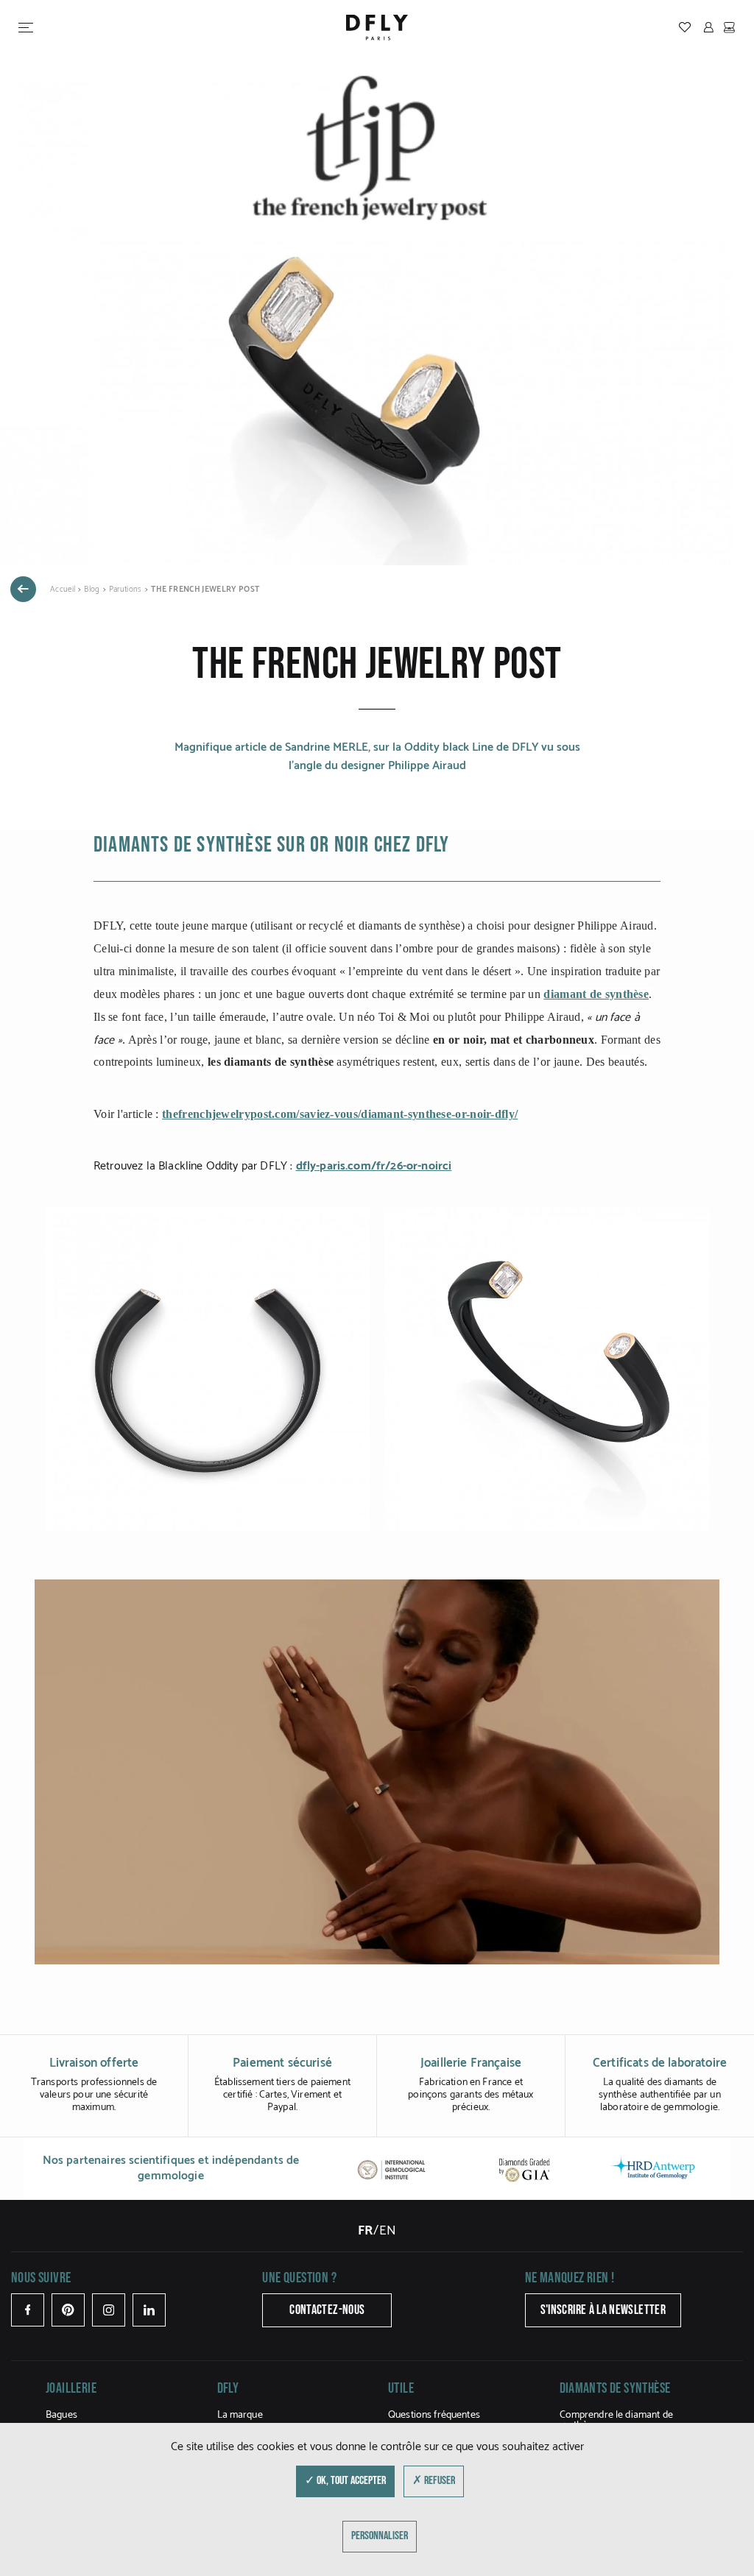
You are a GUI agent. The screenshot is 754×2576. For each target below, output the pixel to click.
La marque (240, 2415)
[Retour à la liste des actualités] (23, 589)
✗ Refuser (434, 2481)
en (388, 2231)
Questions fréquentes (434, 2415)
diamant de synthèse (596, 994)
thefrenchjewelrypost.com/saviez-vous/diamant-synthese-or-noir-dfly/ (340, 1114)
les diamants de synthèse (271, 1062)
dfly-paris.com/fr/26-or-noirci (374, 1166)
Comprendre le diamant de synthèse (616, 2420)
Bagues (61, 2415)
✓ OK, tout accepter (345, 2481)
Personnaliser (380, 2536)
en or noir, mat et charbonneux (514, 1040)
